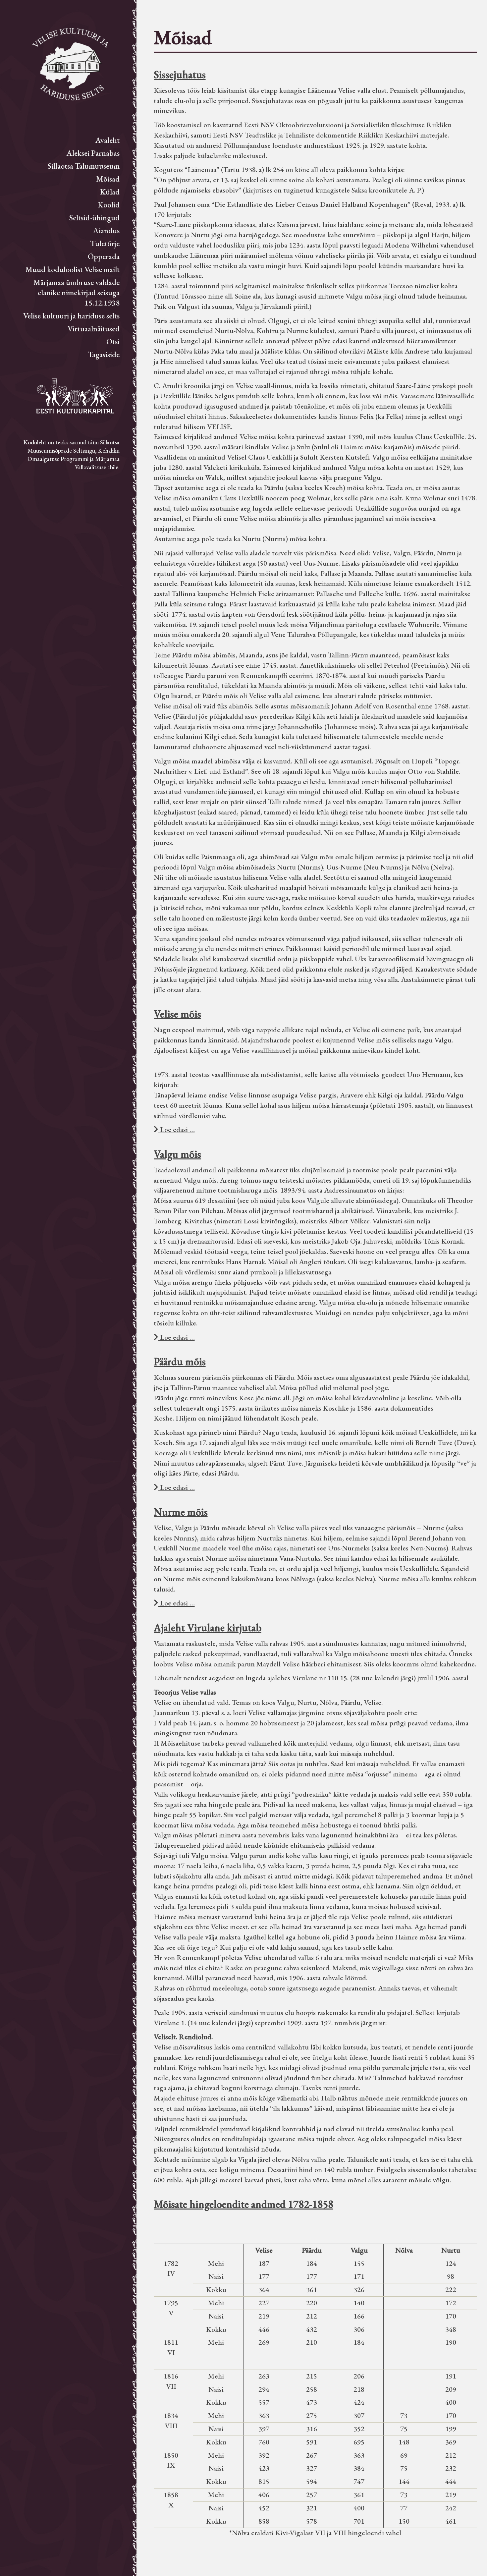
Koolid (109, 205)
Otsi (113, 341)
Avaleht (108, 140)
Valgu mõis (177, 1154)
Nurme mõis (181, 1512)
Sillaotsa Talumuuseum (84, 166)
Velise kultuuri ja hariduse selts (71, 316)
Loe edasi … (177, 1129)
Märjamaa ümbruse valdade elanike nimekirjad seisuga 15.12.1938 (76, 292)
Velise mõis (177, 1014)
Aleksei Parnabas (93, 153)
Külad (110, 192)
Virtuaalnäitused (94, 329)
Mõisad (108, 179)
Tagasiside (104, 354)
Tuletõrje (105, 243)
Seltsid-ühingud (94, 218)
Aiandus (106, 230)
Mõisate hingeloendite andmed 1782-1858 (243, 2204)
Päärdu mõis (180, 1362)
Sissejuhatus (180, 75)
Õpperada (104, 256)
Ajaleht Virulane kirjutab (208, 1628)
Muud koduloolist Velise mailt (72, 269)
